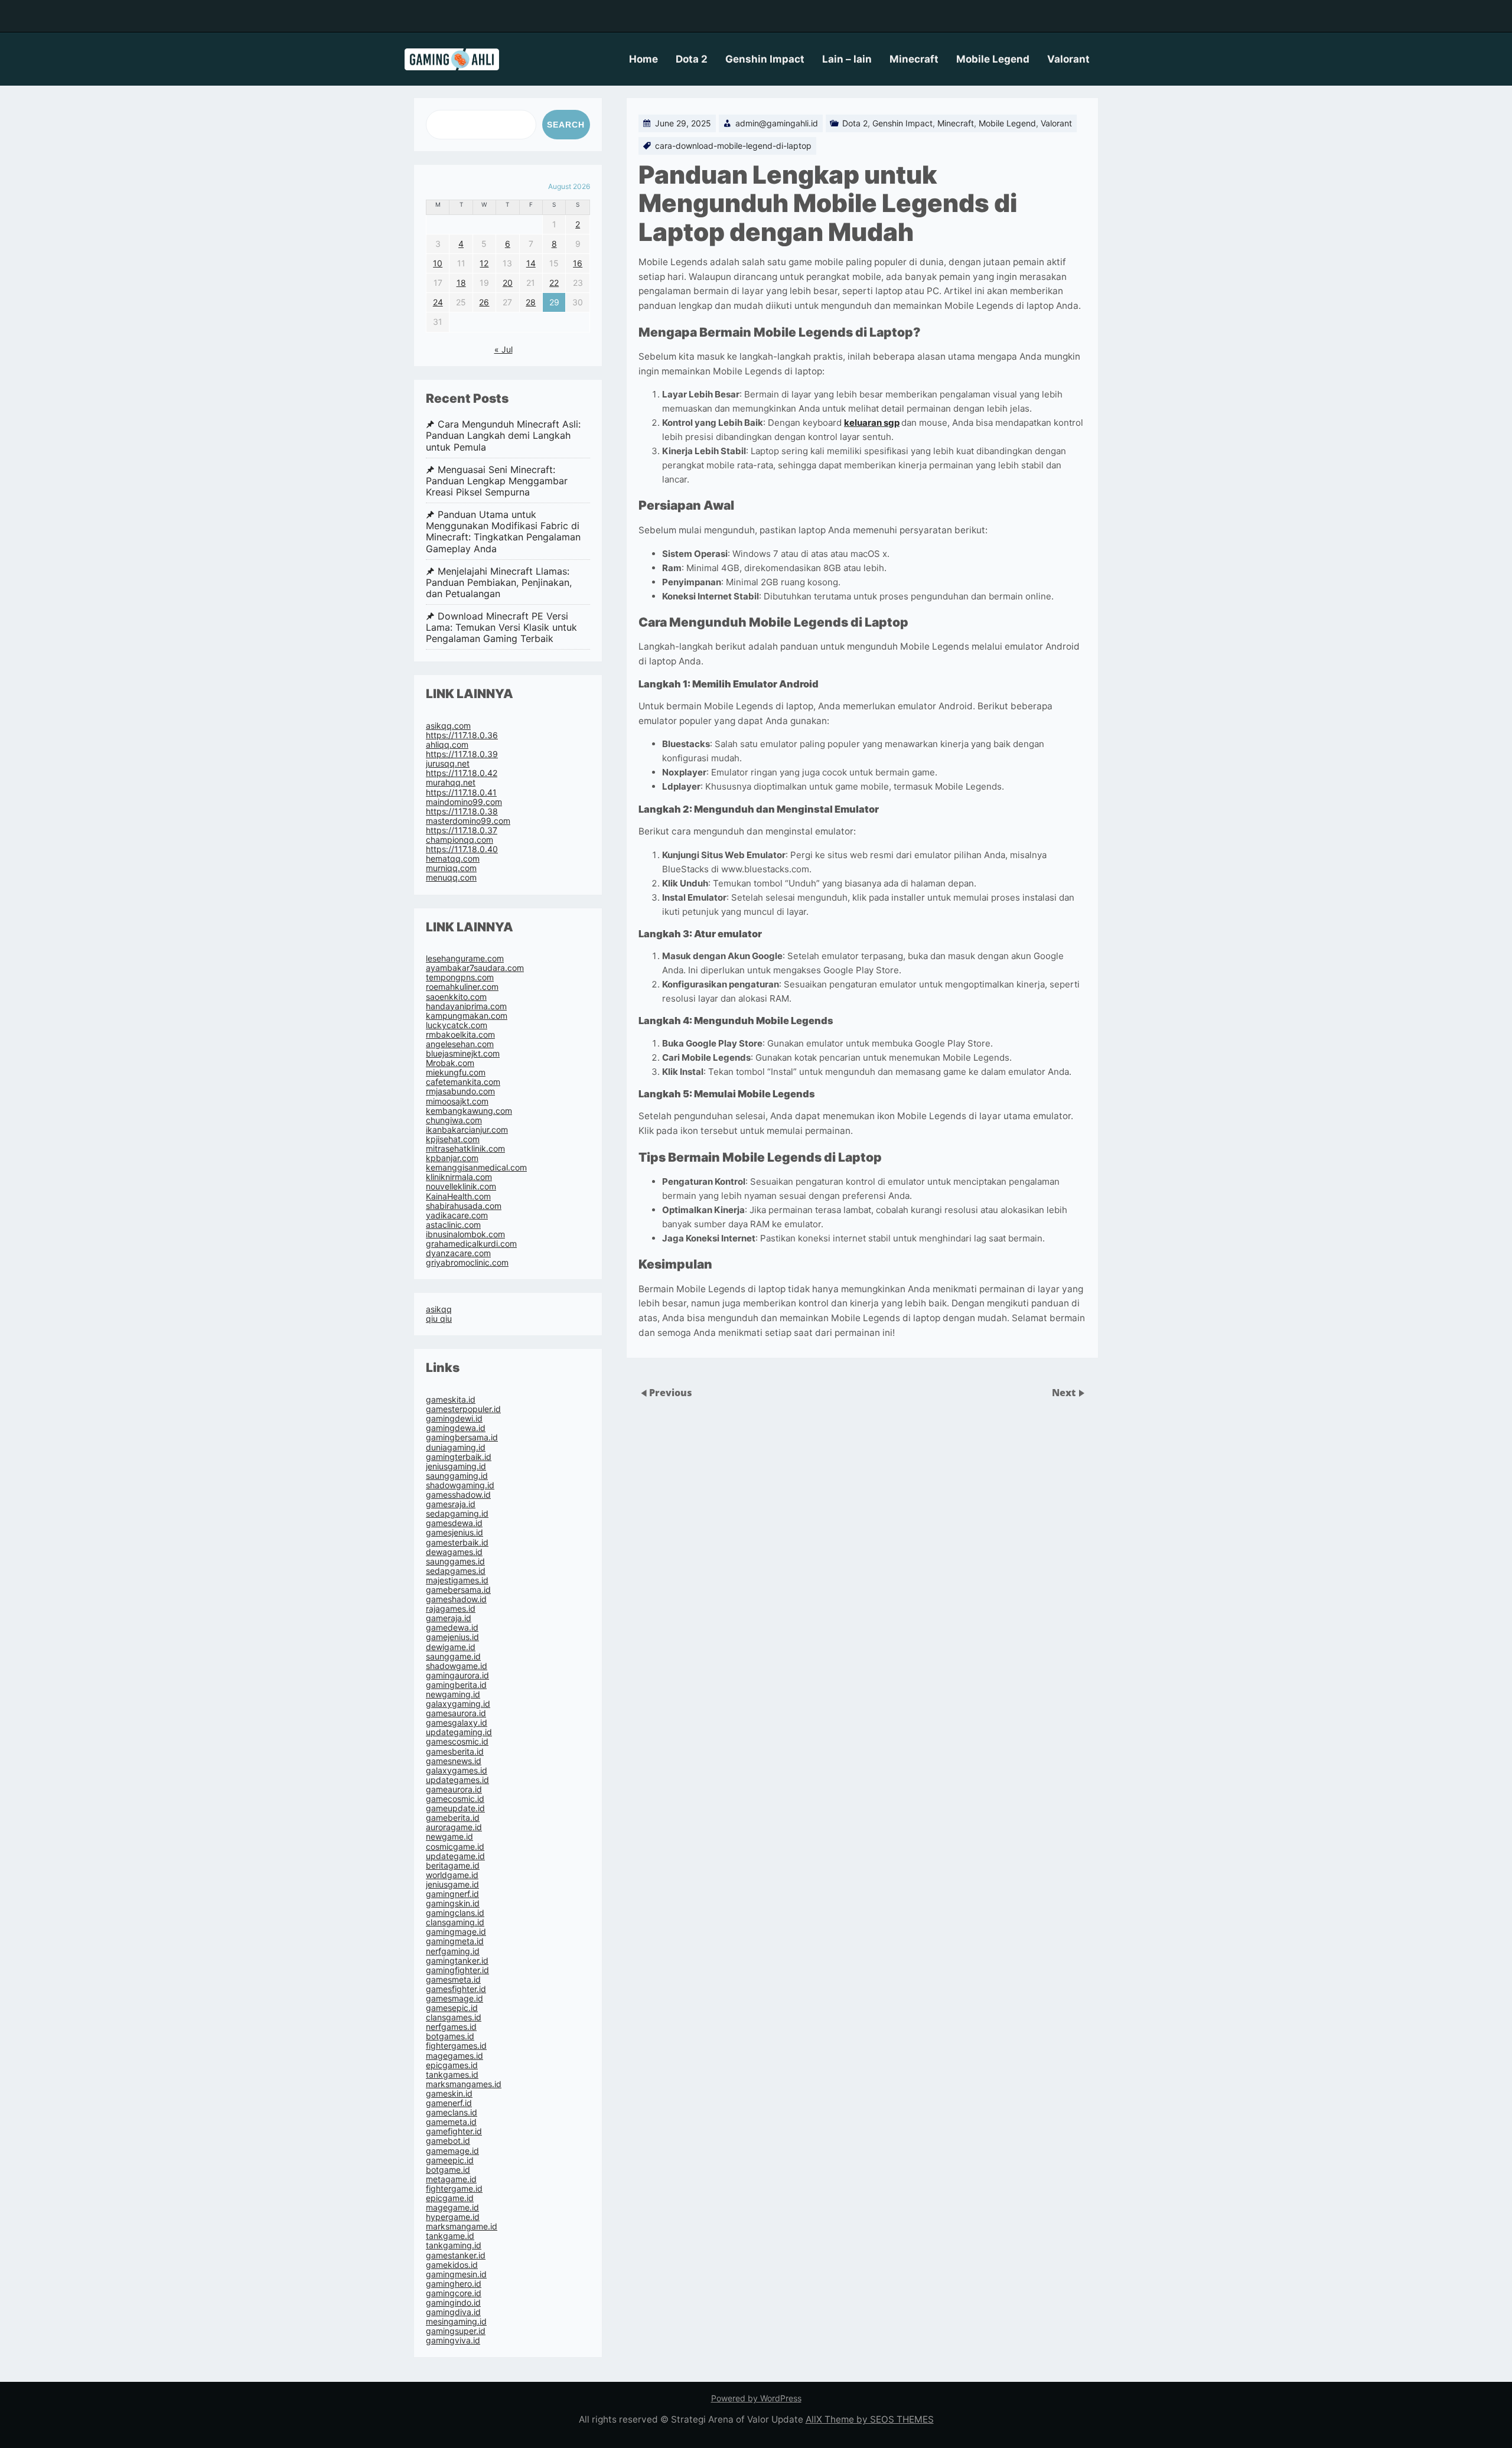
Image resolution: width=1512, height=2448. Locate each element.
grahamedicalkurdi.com (471, 1243)
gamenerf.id (449, 2103)
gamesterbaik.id (457, 1542)
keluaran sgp (872, 423)
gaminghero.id (454, 2284)
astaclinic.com (453, 1225)
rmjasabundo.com (460, 1091)
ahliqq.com (447, 744)
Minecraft (914, 59)
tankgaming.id (454, 2245)
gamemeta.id (451, 2122)
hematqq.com (453, 858)
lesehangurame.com (465, 958)
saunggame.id (453, 1656)
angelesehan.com (460, 1044)
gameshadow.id (456, 1599)
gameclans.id (452, 2112)
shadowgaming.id (460, 1485)
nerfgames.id (451, 2027)
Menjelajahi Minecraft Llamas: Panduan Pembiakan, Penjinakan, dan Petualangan (499, 583)
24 (438, 302)
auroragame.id (454, 1827)
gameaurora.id (454, 1789)
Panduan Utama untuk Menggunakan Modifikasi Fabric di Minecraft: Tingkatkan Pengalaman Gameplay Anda (503, 532)
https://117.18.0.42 (462, 773)
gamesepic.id (452, 2008)
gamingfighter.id (457, 1970)
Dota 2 (692, 59)
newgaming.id (453, 1694)
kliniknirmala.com (459, 1177)
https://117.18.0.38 (462, 811)
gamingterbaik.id (459, 1457)
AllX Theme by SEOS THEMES (870, 2419)
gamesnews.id (454, 1761)
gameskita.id (451, 1399)
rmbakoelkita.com (460, 1034)
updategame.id (455, 1856)
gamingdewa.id (456, 1428)
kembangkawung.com (469, 1111)
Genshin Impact (765, 59)
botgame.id (448, 2170)
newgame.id (449, 1836)
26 (484, 302)
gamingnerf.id (452, 1894)
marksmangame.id (462, 2226)
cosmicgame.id (455, 1846)
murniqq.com (451, 868)
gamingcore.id (454, 2293)
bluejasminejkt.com (463, 1053)
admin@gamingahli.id (777, 123)
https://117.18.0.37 (462, 830)
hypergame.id (453, 2217)
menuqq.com (451, 877)
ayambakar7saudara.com (475, 968)
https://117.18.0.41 (461, 792)
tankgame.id (450, 2236)
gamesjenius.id (454, 1532)
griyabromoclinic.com (467, 1262)
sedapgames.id (456, 1571)
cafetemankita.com (463, 1082)
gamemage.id (452, 2151)
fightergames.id (456, 2046)
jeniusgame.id (452, 1884)
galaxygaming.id (458, 1704)
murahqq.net (451, 782)
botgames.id (450, 2036)
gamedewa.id (452, 1627)
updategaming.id (459, 1732)
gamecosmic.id (455, 1799)
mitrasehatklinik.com (465, 1148)
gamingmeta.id (455, 1941)
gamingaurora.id (457, 1675)
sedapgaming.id (457, 1513)
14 (531, 263)
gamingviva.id (453, 2340)
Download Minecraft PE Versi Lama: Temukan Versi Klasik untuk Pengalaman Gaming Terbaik (501, 628)
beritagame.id (453, 1865)
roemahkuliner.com (462, 987)
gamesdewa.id (454, 1523)
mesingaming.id (456, 2321)
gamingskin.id (453, 1903)
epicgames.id (452, 2065)
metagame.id (451, 2179)
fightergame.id (454, 2188)
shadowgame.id (457, 1666)
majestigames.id (457, 1580)
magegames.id (454, 2056)
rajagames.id (451, 1608)
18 (461, 283)
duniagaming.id (456, 1447)
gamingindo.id (453, 2302)
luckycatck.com (457, 1025)
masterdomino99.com (468, 821)
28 (531, 302)
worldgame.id (452, 1875)
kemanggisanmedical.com (476, 1167)
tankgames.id (452, 2074)
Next (1065, 1393)
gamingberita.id (456, 1685)
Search (566, 125)
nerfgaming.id (453, 1951)
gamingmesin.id (456, 2274)
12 (484, 263)
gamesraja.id (451, 1504)
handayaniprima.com (466, 1006)
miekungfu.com (456, 1072)
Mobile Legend (993, 59)
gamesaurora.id (456, 1713)
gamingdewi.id (454, 1418)
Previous (671, 1393)
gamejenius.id (452, 1637)
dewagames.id (454, 1552)
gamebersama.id (458, 1590)
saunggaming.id (457, 1476)
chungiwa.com (454, 1120)
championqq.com (460, 840)
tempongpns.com (460, 977)
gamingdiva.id (453, 2312)
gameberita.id (453, 1818)
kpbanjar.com (452, 1158)
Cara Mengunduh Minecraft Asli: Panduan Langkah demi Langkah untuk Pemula (503, 436)
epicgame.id (450, 2198)
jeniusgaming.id (456, 1466)
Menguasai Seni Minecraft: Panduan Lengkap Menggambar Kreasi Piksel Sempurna (497, 481)
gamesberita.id (455, 1751)
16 (578, 263)
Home (643, 59)
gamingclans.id (455, 1913)
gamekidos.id (452, 2265)
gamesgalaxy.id (457, 1722)
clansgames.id (454, 2017)
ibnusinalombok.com (465, 1234)
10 (438, 263)
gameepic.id (450, 2160)
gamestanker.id (456, 2255)
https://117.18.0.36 (462, 735)
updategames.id (457, 1780)
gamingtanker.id (457, 1960)
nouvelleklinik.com (461, 1186)
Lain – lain (847, 59)
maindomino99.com (464, 802)
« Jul (504, 349)
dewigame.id (451, 1647)
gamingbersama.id (462, 1437)
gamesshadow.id (458, 1494)
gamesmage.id (454, 1998)
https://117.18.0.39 (462, 754)
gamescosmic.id (457, 1741)
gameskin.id (449, 2093)
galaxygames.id (457, 1770)
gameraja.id (449, 1618)
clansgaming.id (455, 1922)
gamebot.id (448, 2141)
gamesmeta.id (453, 1979)
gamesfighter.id (456, 1989)
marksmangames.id (464, 2084)
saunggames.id (455, 1561)
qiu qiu (439, 1318)
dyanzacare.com (458, 1253)
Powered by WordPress (756, 2398)
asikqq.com (448, 726)
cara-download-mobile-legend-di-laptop (733, 146)
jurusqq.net (448, 763)
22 (554, 283)
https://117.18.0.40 (462, 849)
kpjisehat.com (453, 1139)
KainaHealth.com (458, 1196)
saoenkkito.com (456, 997)
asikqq (439, 1309)
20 (508, 283)
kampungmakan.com (467, 1016)
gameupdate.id (455, 1808)
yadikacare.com (457, 1215)
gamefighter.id (454, 2131)
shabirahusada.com (464, 1206)
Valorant (1068, 59)
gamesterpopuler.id (463, 1409)
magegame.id (452, 2207)
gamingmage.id (456, 1932)
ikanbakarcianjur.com (467, 1130)
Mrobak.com (450, 1063)
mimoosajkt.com (457, 1101)
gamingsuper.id (456, 2331)
